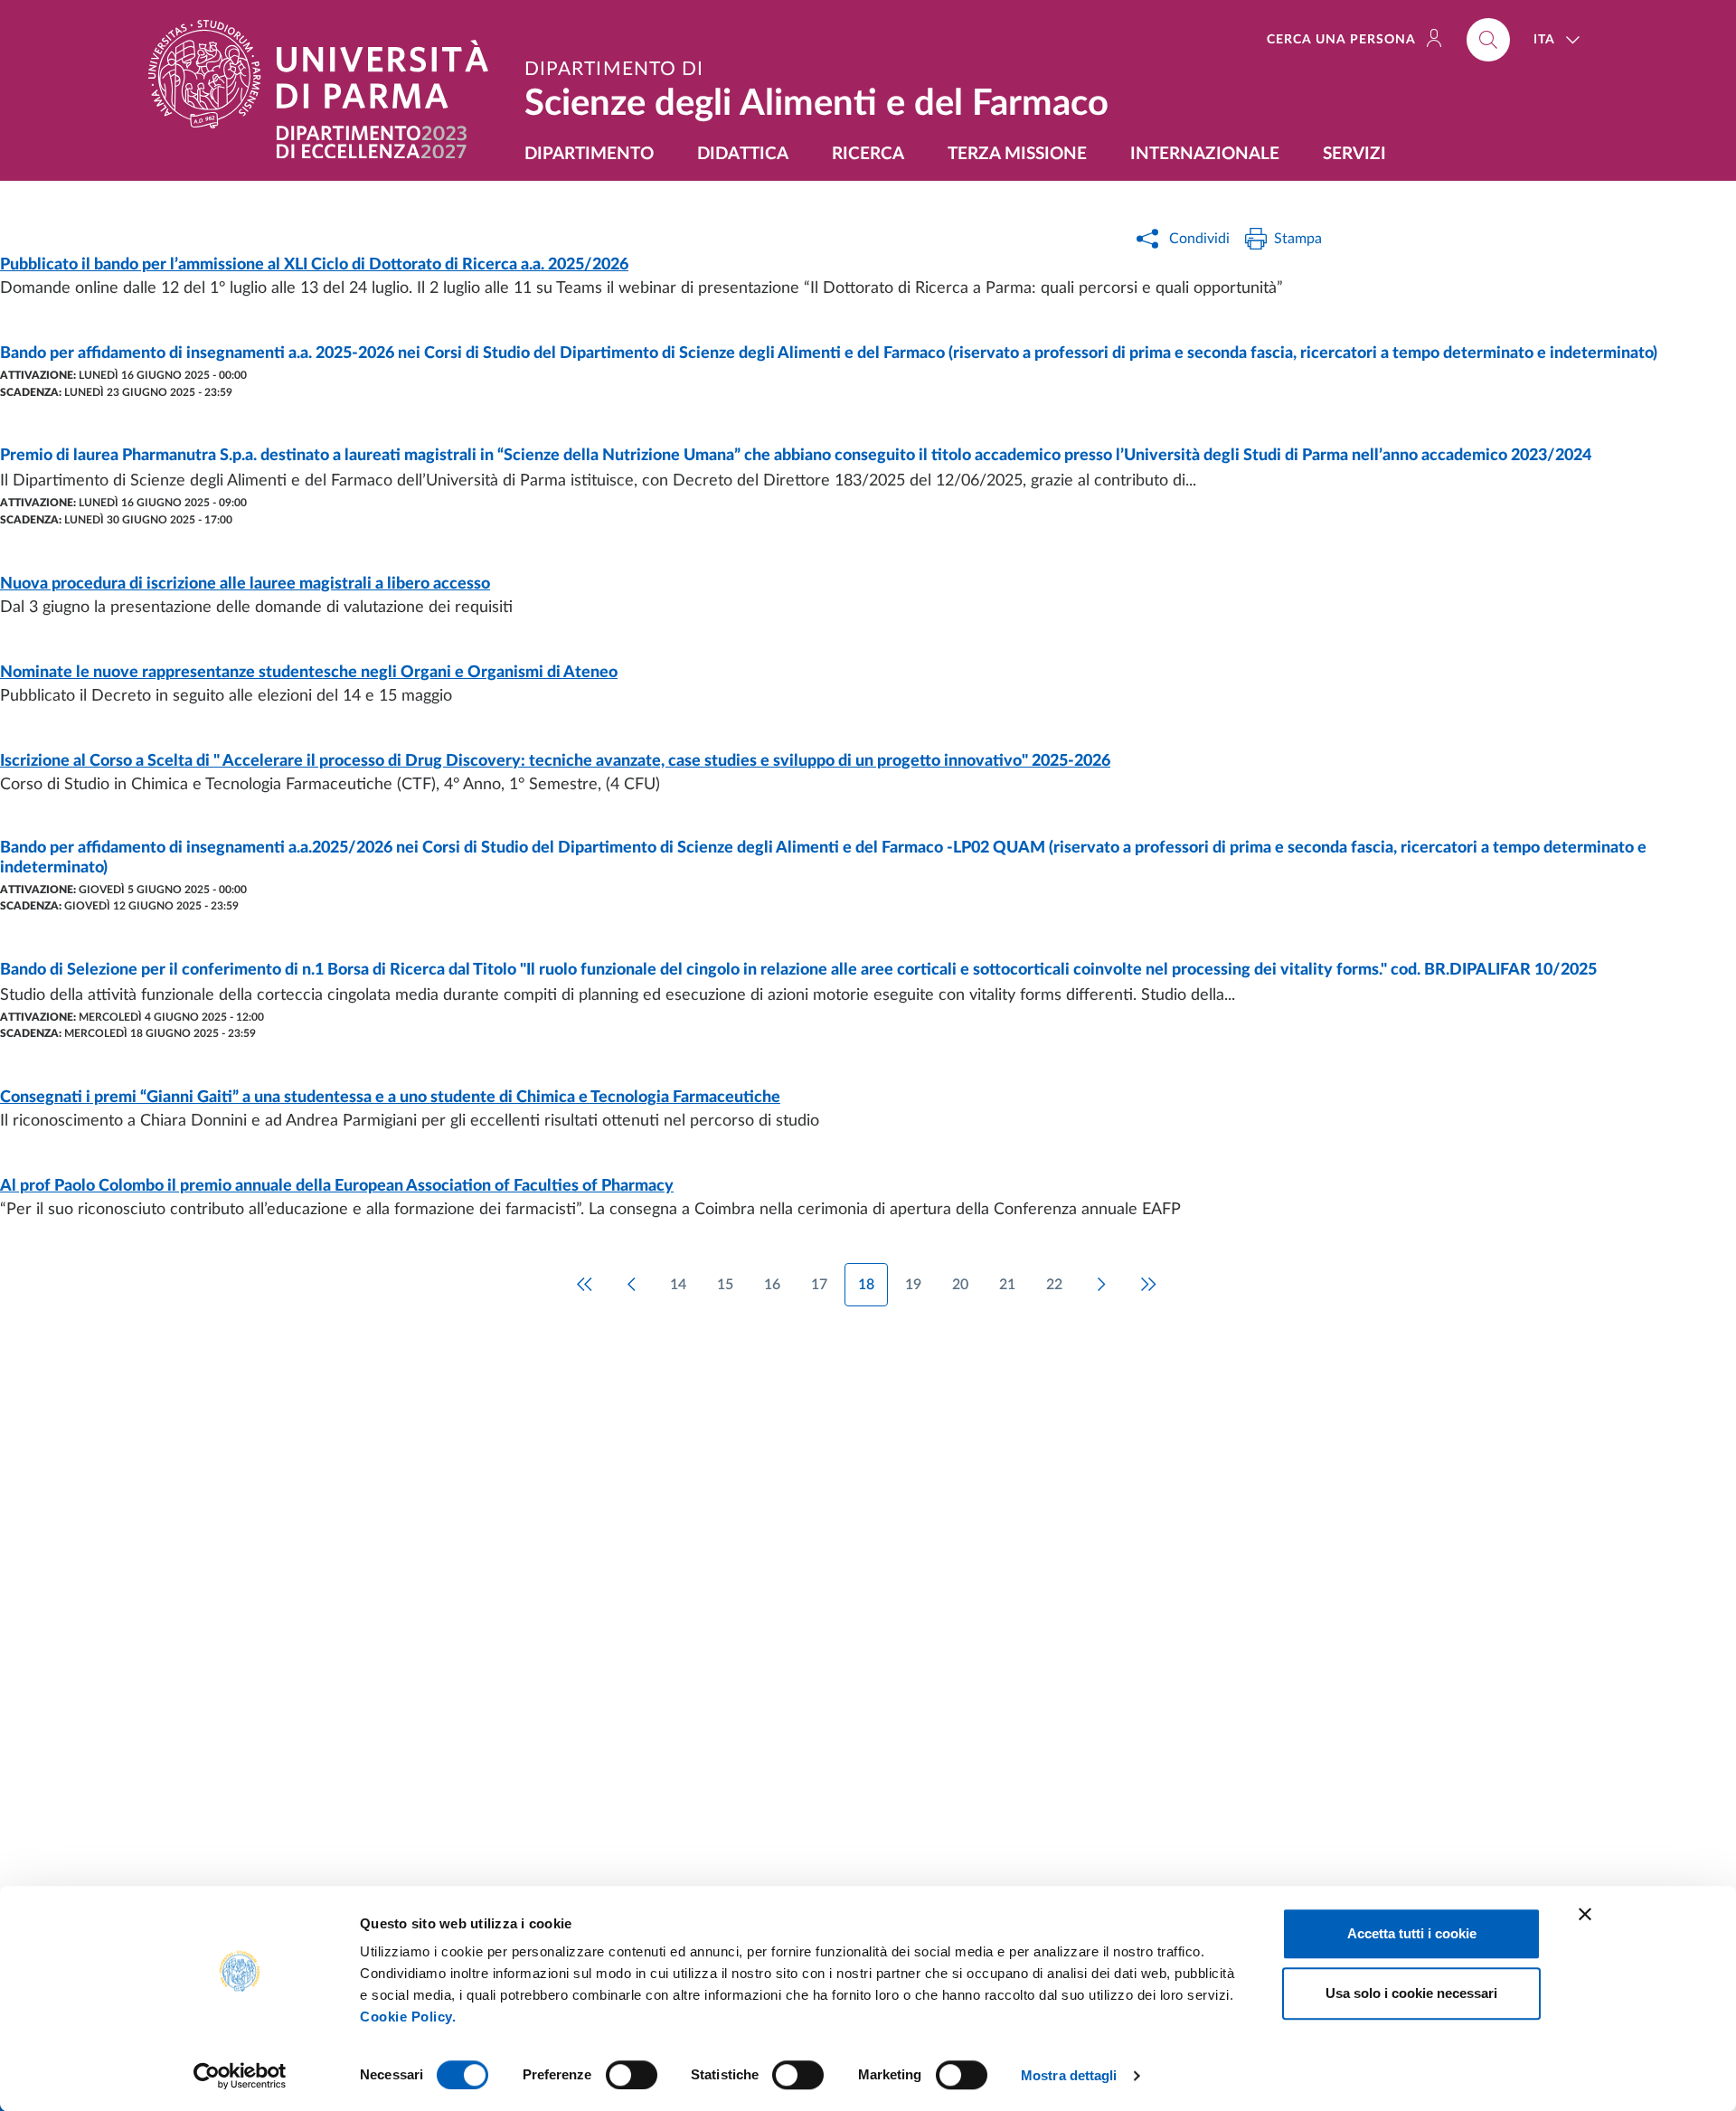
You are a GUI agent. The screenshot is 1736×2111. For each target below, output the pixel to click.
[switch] (632, 2075)
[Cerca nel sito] (1488, 40)
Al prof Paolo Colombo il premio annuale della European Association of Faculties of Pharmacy (337, 1186)
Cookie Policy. (408, 2017)
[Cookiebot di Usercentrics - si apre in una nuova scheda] (240, 2076)
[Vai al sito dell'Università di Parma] (325, 74)
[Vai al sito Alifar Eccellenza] (372, 142)
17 (819, 1285)
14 (678, 1285)
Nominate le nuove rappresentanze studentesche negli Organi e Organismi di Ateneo (309, 673)
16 (772, 1285)
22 (1054, 1285)
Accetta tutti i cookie (1412, 1933)
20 (960, 1285)
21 (1007, 1285)
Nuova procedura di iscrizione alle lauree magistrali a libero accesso (245, 584)
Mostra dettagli (1069, 2075)
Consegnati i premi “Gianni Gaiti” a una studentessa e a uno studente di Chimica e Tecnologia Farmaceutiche (390, 1098)
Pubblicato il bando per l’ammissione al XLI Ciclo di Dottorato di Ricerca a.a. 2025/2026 (314, 265)
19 (913, 1285)
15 (725, 1285)
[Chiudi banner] (1585, 1914)
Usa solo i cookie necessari (1411, 1993)
